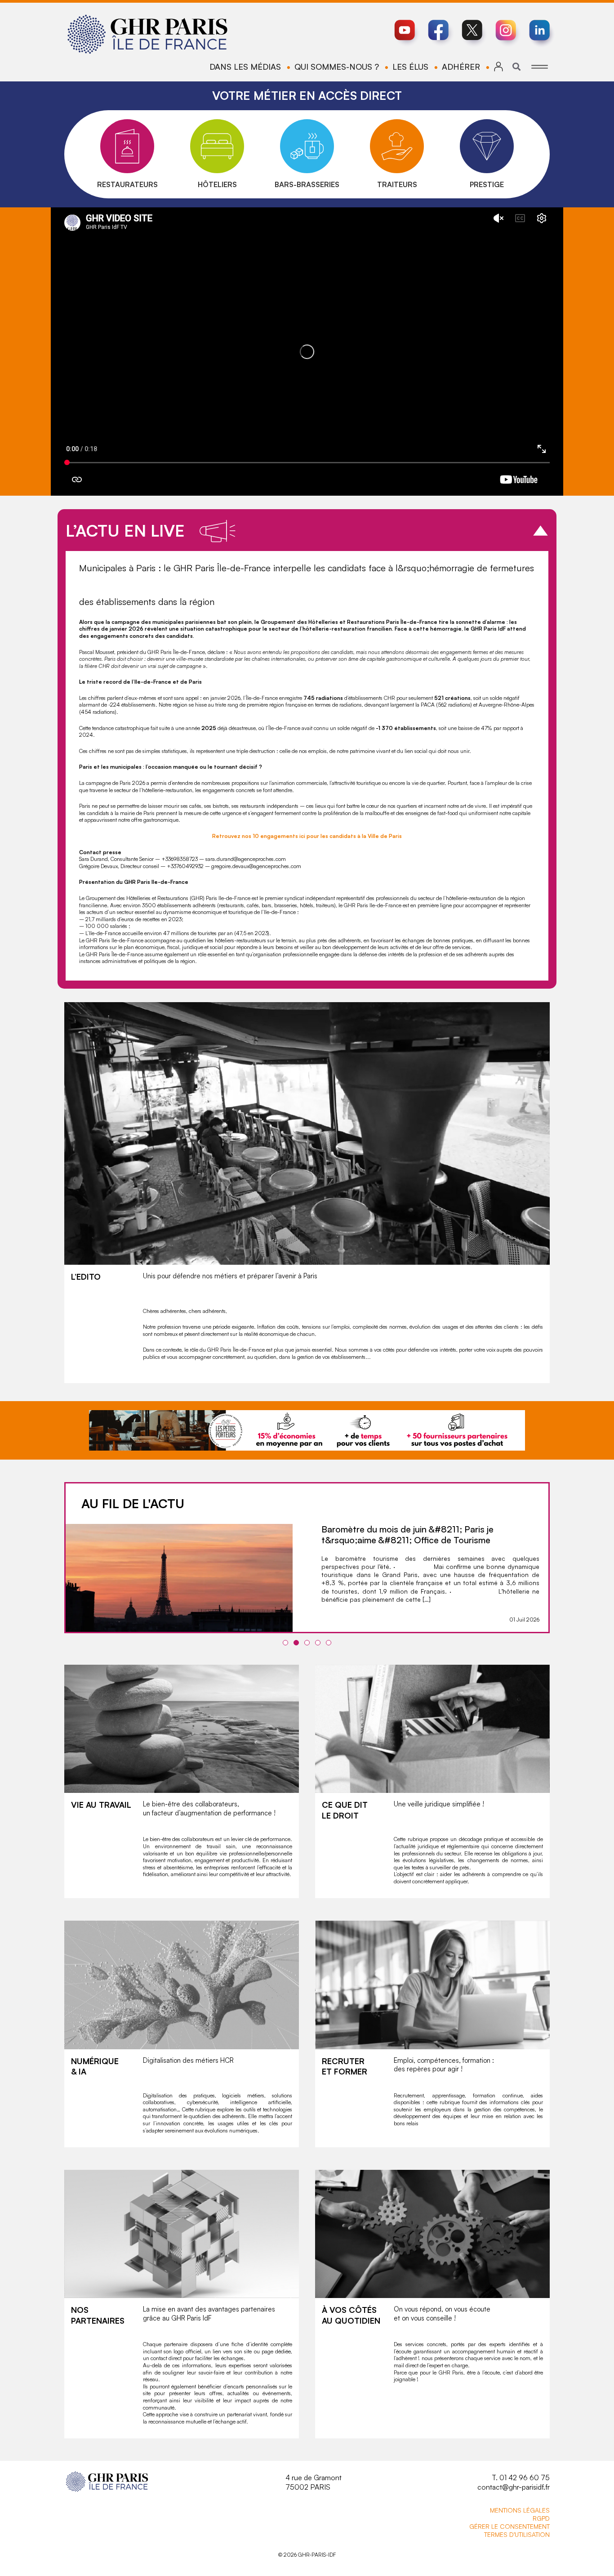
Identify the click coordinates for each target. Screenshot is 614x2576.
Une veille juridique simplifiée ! (439, 1804)
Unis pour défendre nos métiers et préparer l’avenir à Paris (230, 1276)
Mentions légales (520, 2510)
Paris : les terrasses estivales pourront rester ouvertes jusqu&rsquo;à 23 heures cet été (412, 1534)
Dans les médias (245, 67)
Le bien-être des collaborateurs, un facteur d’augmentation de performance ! (209, 1808)
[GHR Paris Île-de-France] (147, 34)
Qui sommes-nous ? (337, 67)
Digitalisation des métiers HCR (188, 2060)
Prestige (487, 184)
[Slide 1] (285, 1643)
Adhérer (461, 67)
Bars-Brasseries (307, 184)
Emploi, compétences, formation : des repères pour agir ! (444, 2065)
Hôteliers (217, 184)
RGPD (541, 2518)
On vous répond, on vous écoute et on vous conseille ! (442, 2314)
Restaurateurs (127, 184)
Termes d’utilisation (517, 2534)
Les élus (410, 67)
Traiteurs (397, 184)
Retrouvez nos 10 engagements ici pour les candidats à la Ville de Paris (307, 836)
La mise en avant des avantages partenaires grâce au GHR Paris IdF (209, 2314)
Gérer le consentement (509, 2526)
